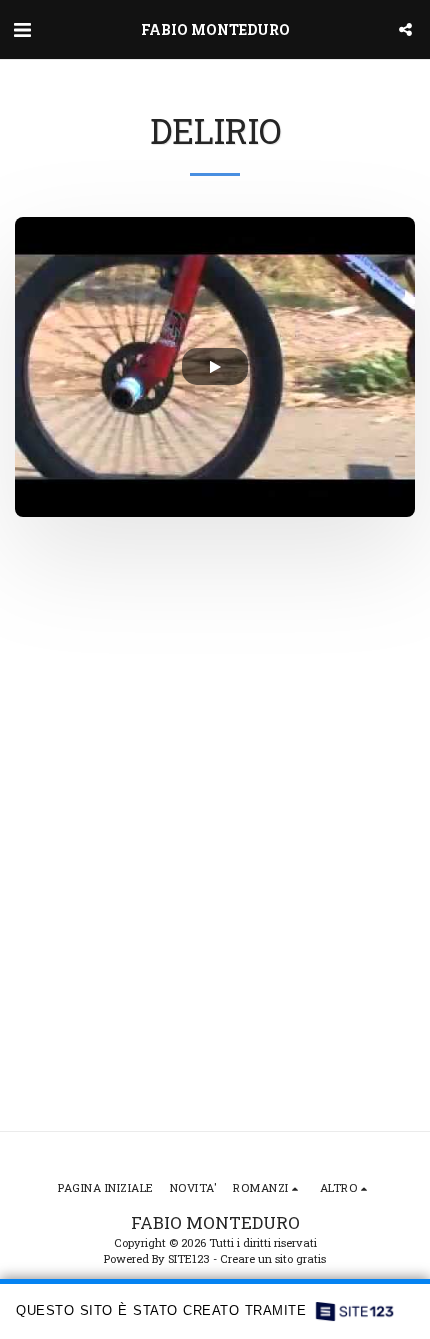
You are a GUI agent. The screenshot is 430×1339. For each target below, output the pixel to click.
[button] (22, 29)
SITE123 (189, 1258)
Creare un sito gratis (273, 1258)
